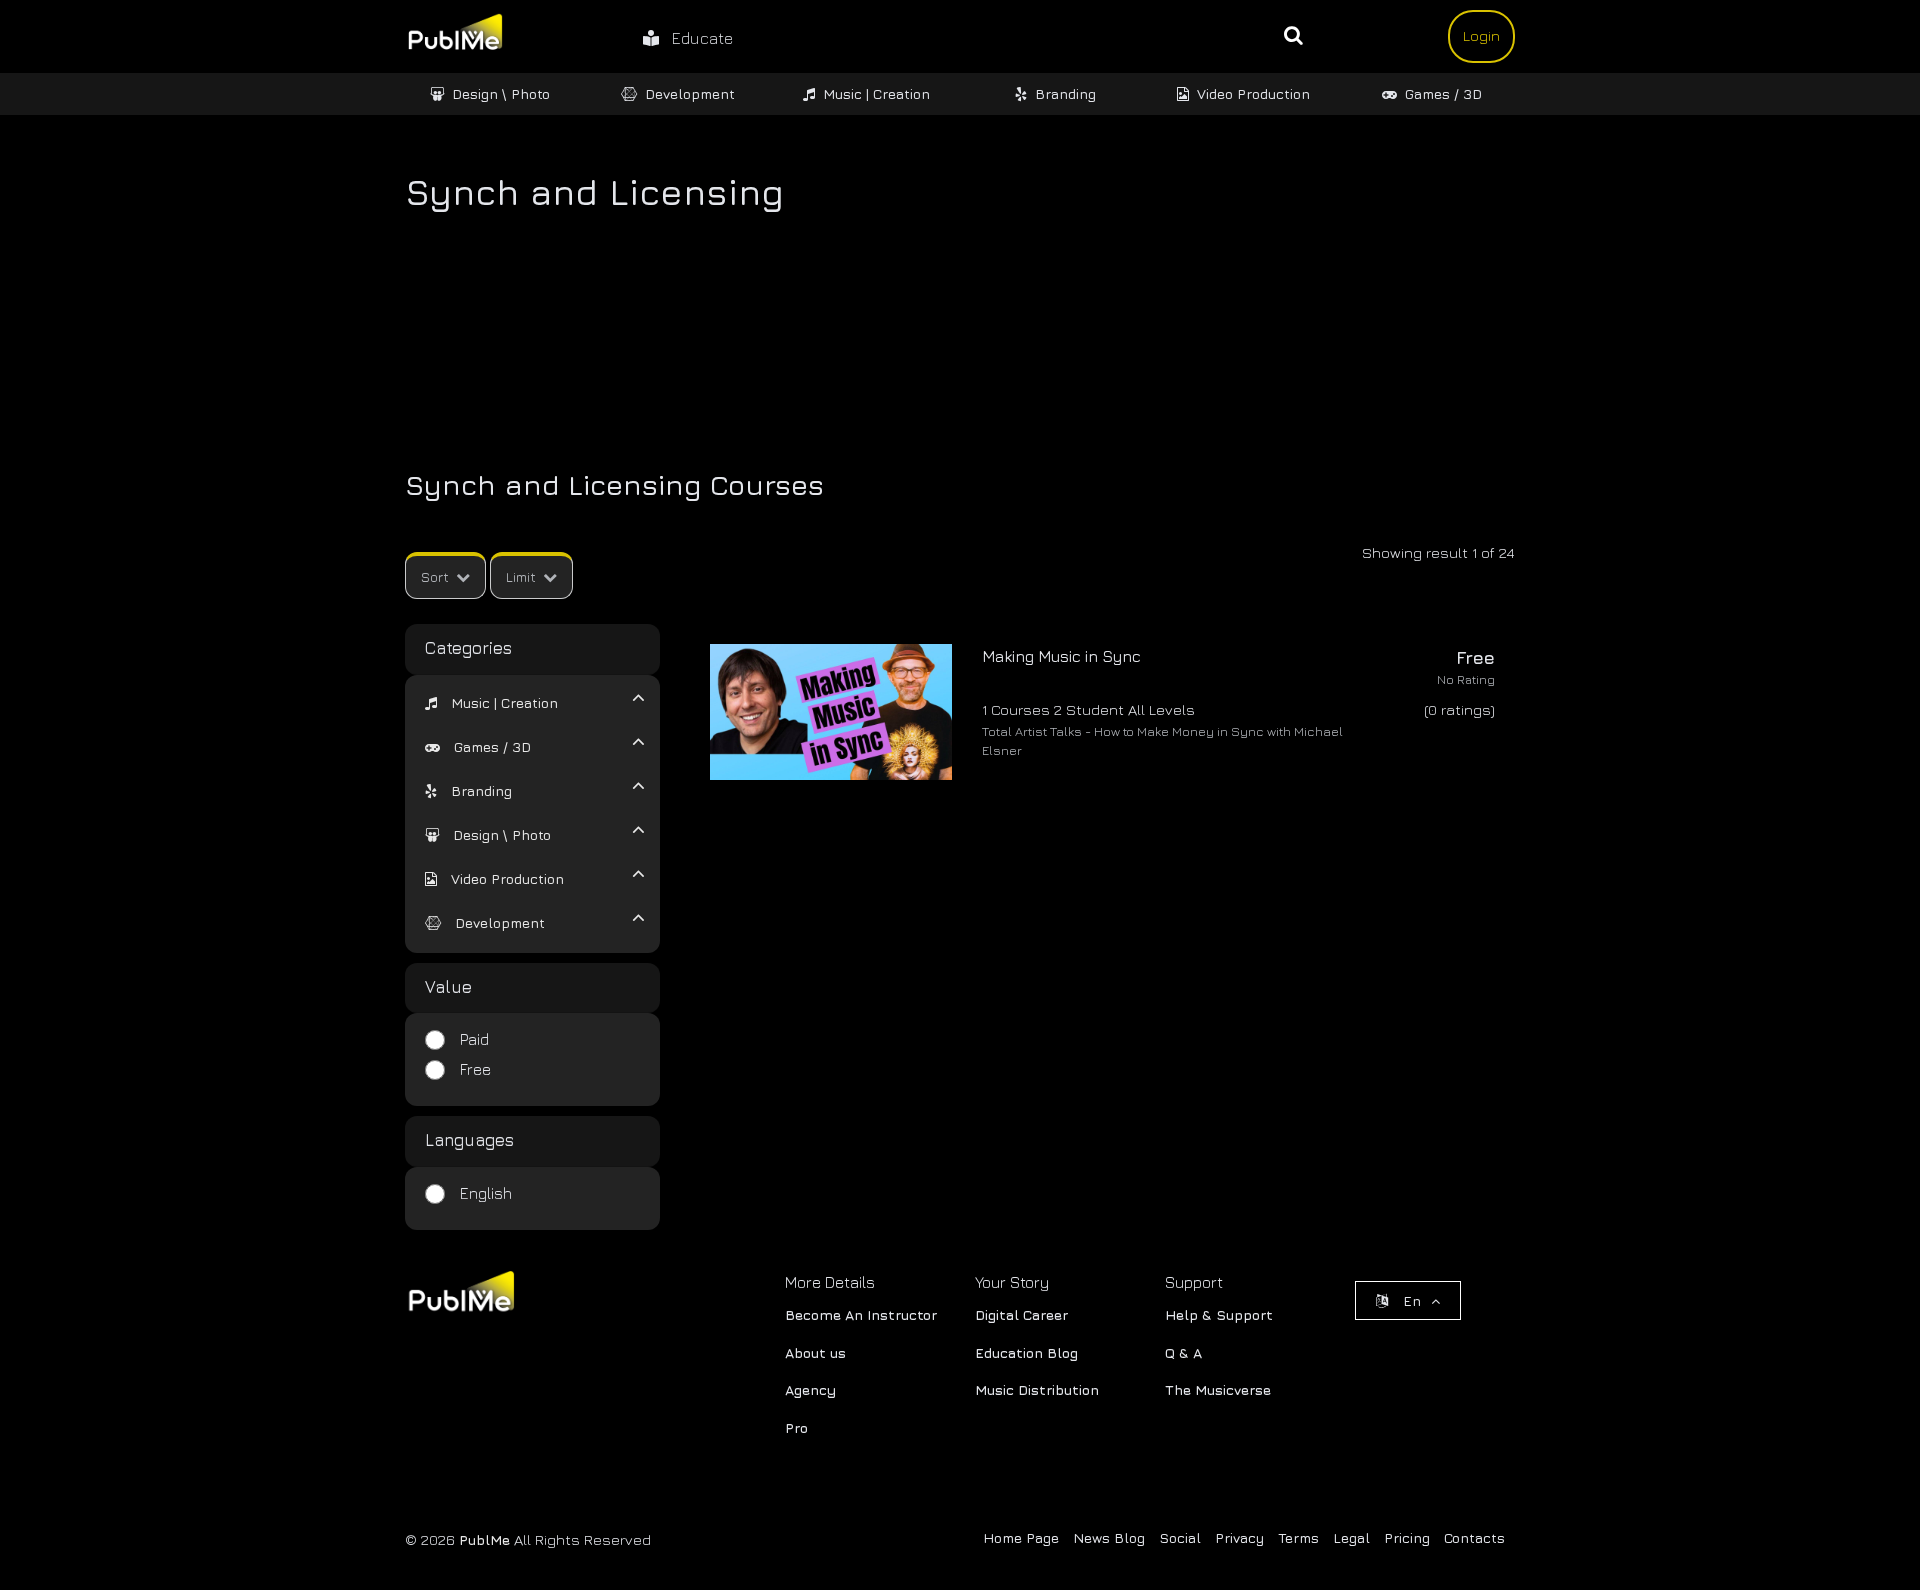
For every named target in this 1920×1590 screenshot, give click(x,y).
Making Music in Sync (1061, 656)
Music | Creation (876, 93)
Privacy (1239, 1537)
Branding (1065, 93)
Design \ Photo (501, 93)
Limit (521, 576)
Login (1481, 35)
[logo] (460, 1295)
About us (815, 1352)
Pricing (1407, 1537)
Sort (435, 576)
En (1412, 1300)
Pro (796, 1427)
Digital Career (1021, 1314)
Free (475, 1069)
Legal (1351, 1537)
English (486, 1193)
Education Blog (1026, 1352)
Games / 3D (1443, 93)
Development (690, 93)
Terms (1298, 1537)
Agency (810, 1389)
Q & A (1183, 1352)
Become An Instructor (861, 1314)
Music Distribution (1037, 1389)
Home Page (1021, 1537)
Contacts (1474, 1537)
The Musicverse (1218, 1389)
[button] (491, 702)
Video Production (1253, 93)
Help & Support (1219, 1314)
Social (1180, 1537)
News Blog (1109, 1537)
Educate (696, 38)
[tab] (520, 701)
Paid (474, 1039)
